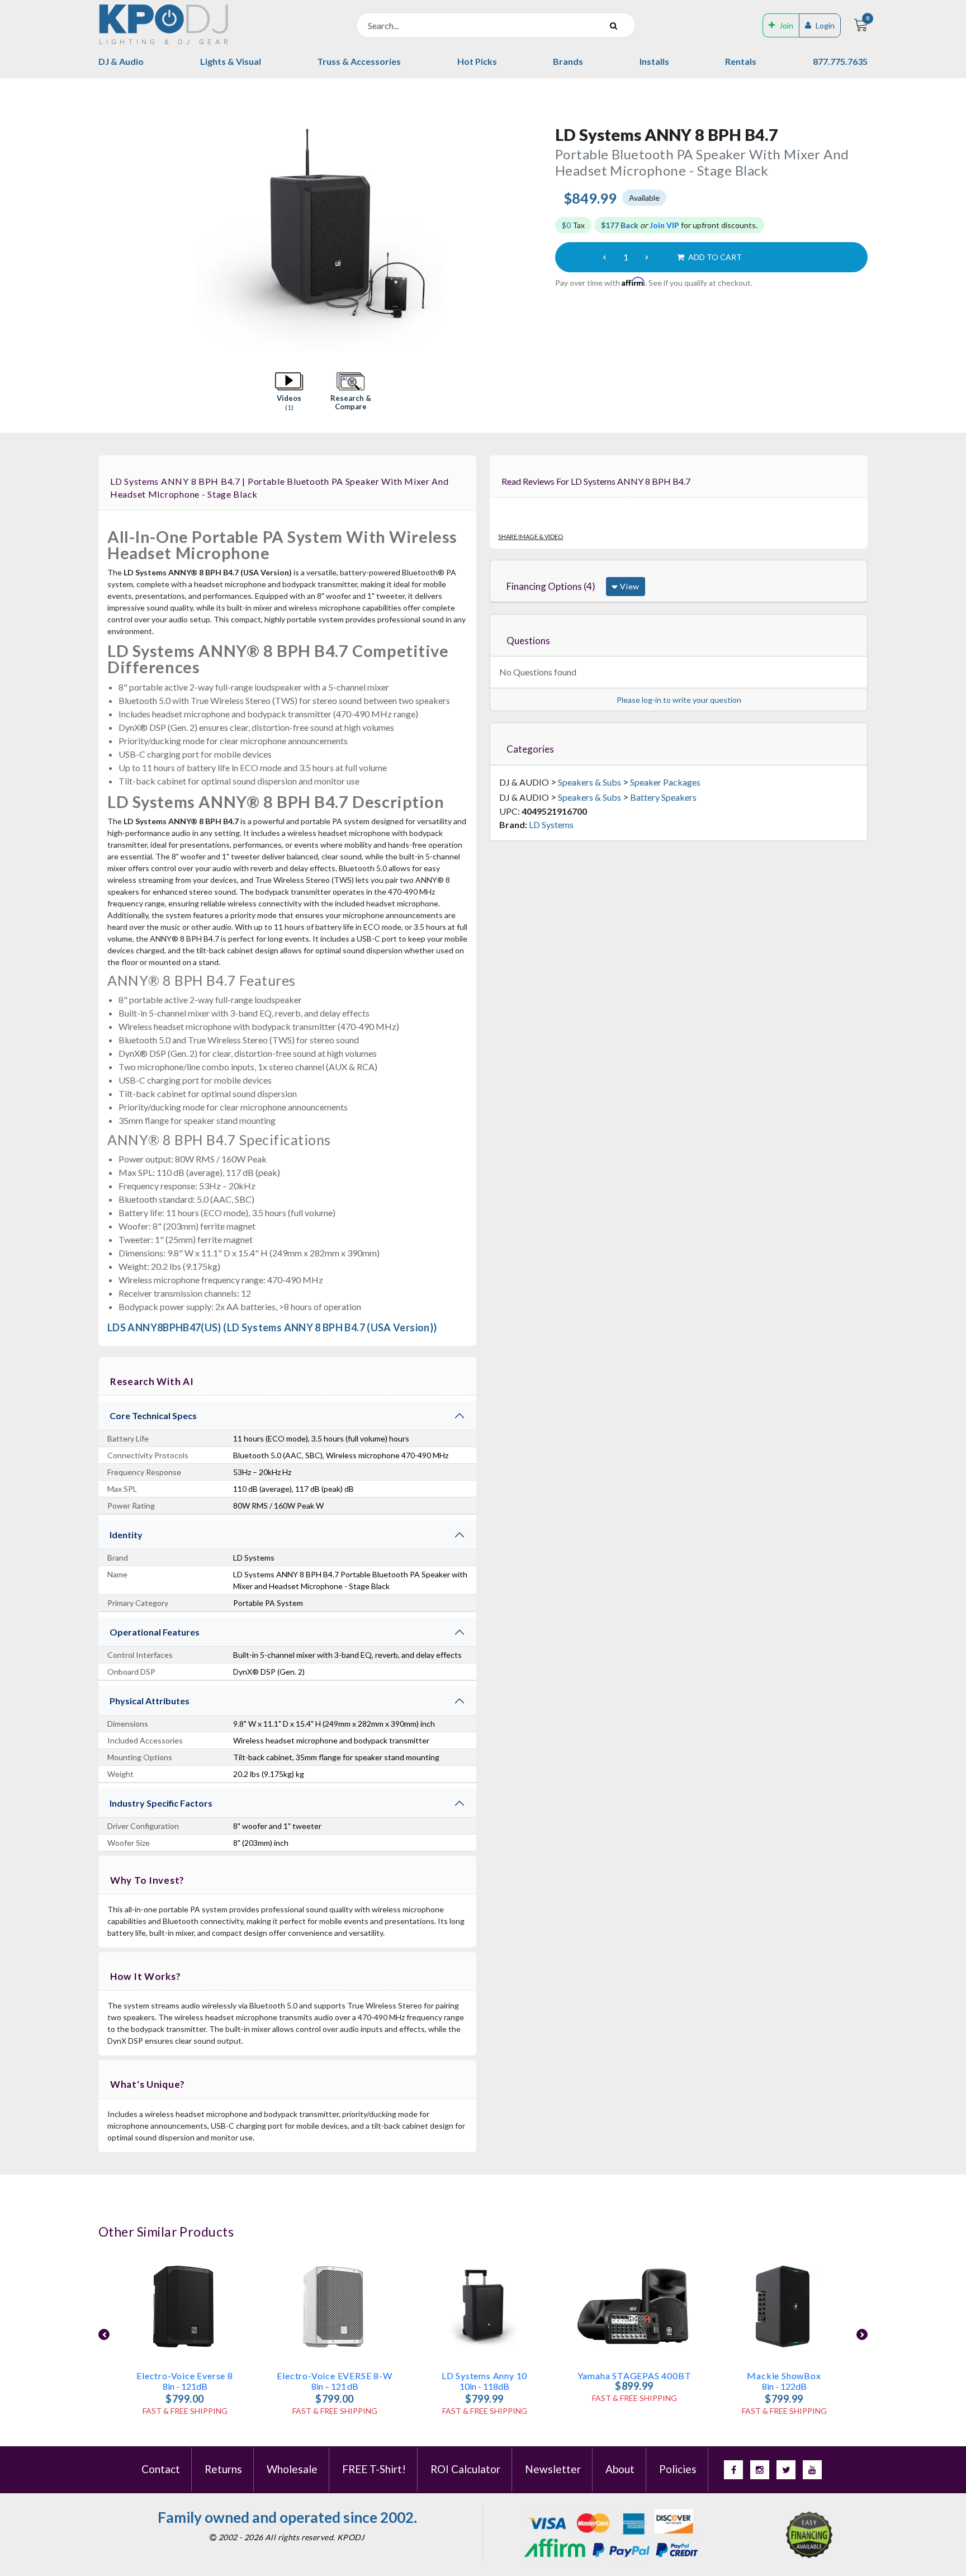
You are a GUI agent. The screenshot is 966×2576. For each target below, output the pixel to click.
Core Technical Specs (153, 1415)
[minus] (604, 257)
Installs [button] (654, 61)
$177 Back (620, 225)
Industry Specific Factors (161, 1803)
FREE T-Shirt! (374, 2469)
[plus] (647, 257)
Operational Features (155, 1632)
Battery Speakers (663, 797)
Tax (573, 225)
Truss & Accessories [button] (359, 61)
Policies (678, 2469)
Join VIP (664, 225)
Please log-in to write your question (679, 700)
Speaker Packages (665, 782)
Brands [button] (568, 61)
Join (786, 25)
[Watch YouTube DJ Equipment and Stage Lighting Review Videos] (812, 2470)
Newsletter (553, 2469)
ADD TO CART (714, 257)
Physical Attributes (150, 1701)
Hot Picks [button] (477, 61)
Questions (528, 641)
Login (825, 25)
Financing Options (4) (551, 586)
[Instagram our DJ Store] (760, 2470)
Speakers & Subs (589, 782)
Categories (530, 749)
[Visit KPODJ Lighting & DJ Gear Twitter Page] (786, 2470)
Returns (223, 2469)
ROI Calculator (465, 2469)
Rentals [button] (741, 61)
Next (862, 2334)
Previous (104, 2334)
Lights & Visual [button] (231, 61)
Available (644, 198)
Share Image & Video (531, 537)
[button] (289, 392)
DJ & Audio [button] (121, 61)
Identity (126, 1535)
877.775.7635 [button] (840, 61)
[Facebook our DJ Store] (733, 2470)
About (620, 2469)
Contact (161, 2469)
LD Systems (551, 824)
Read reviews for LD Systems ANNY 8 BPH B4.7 (596, 481)
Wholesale (292, 2469)
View (629, 586)
